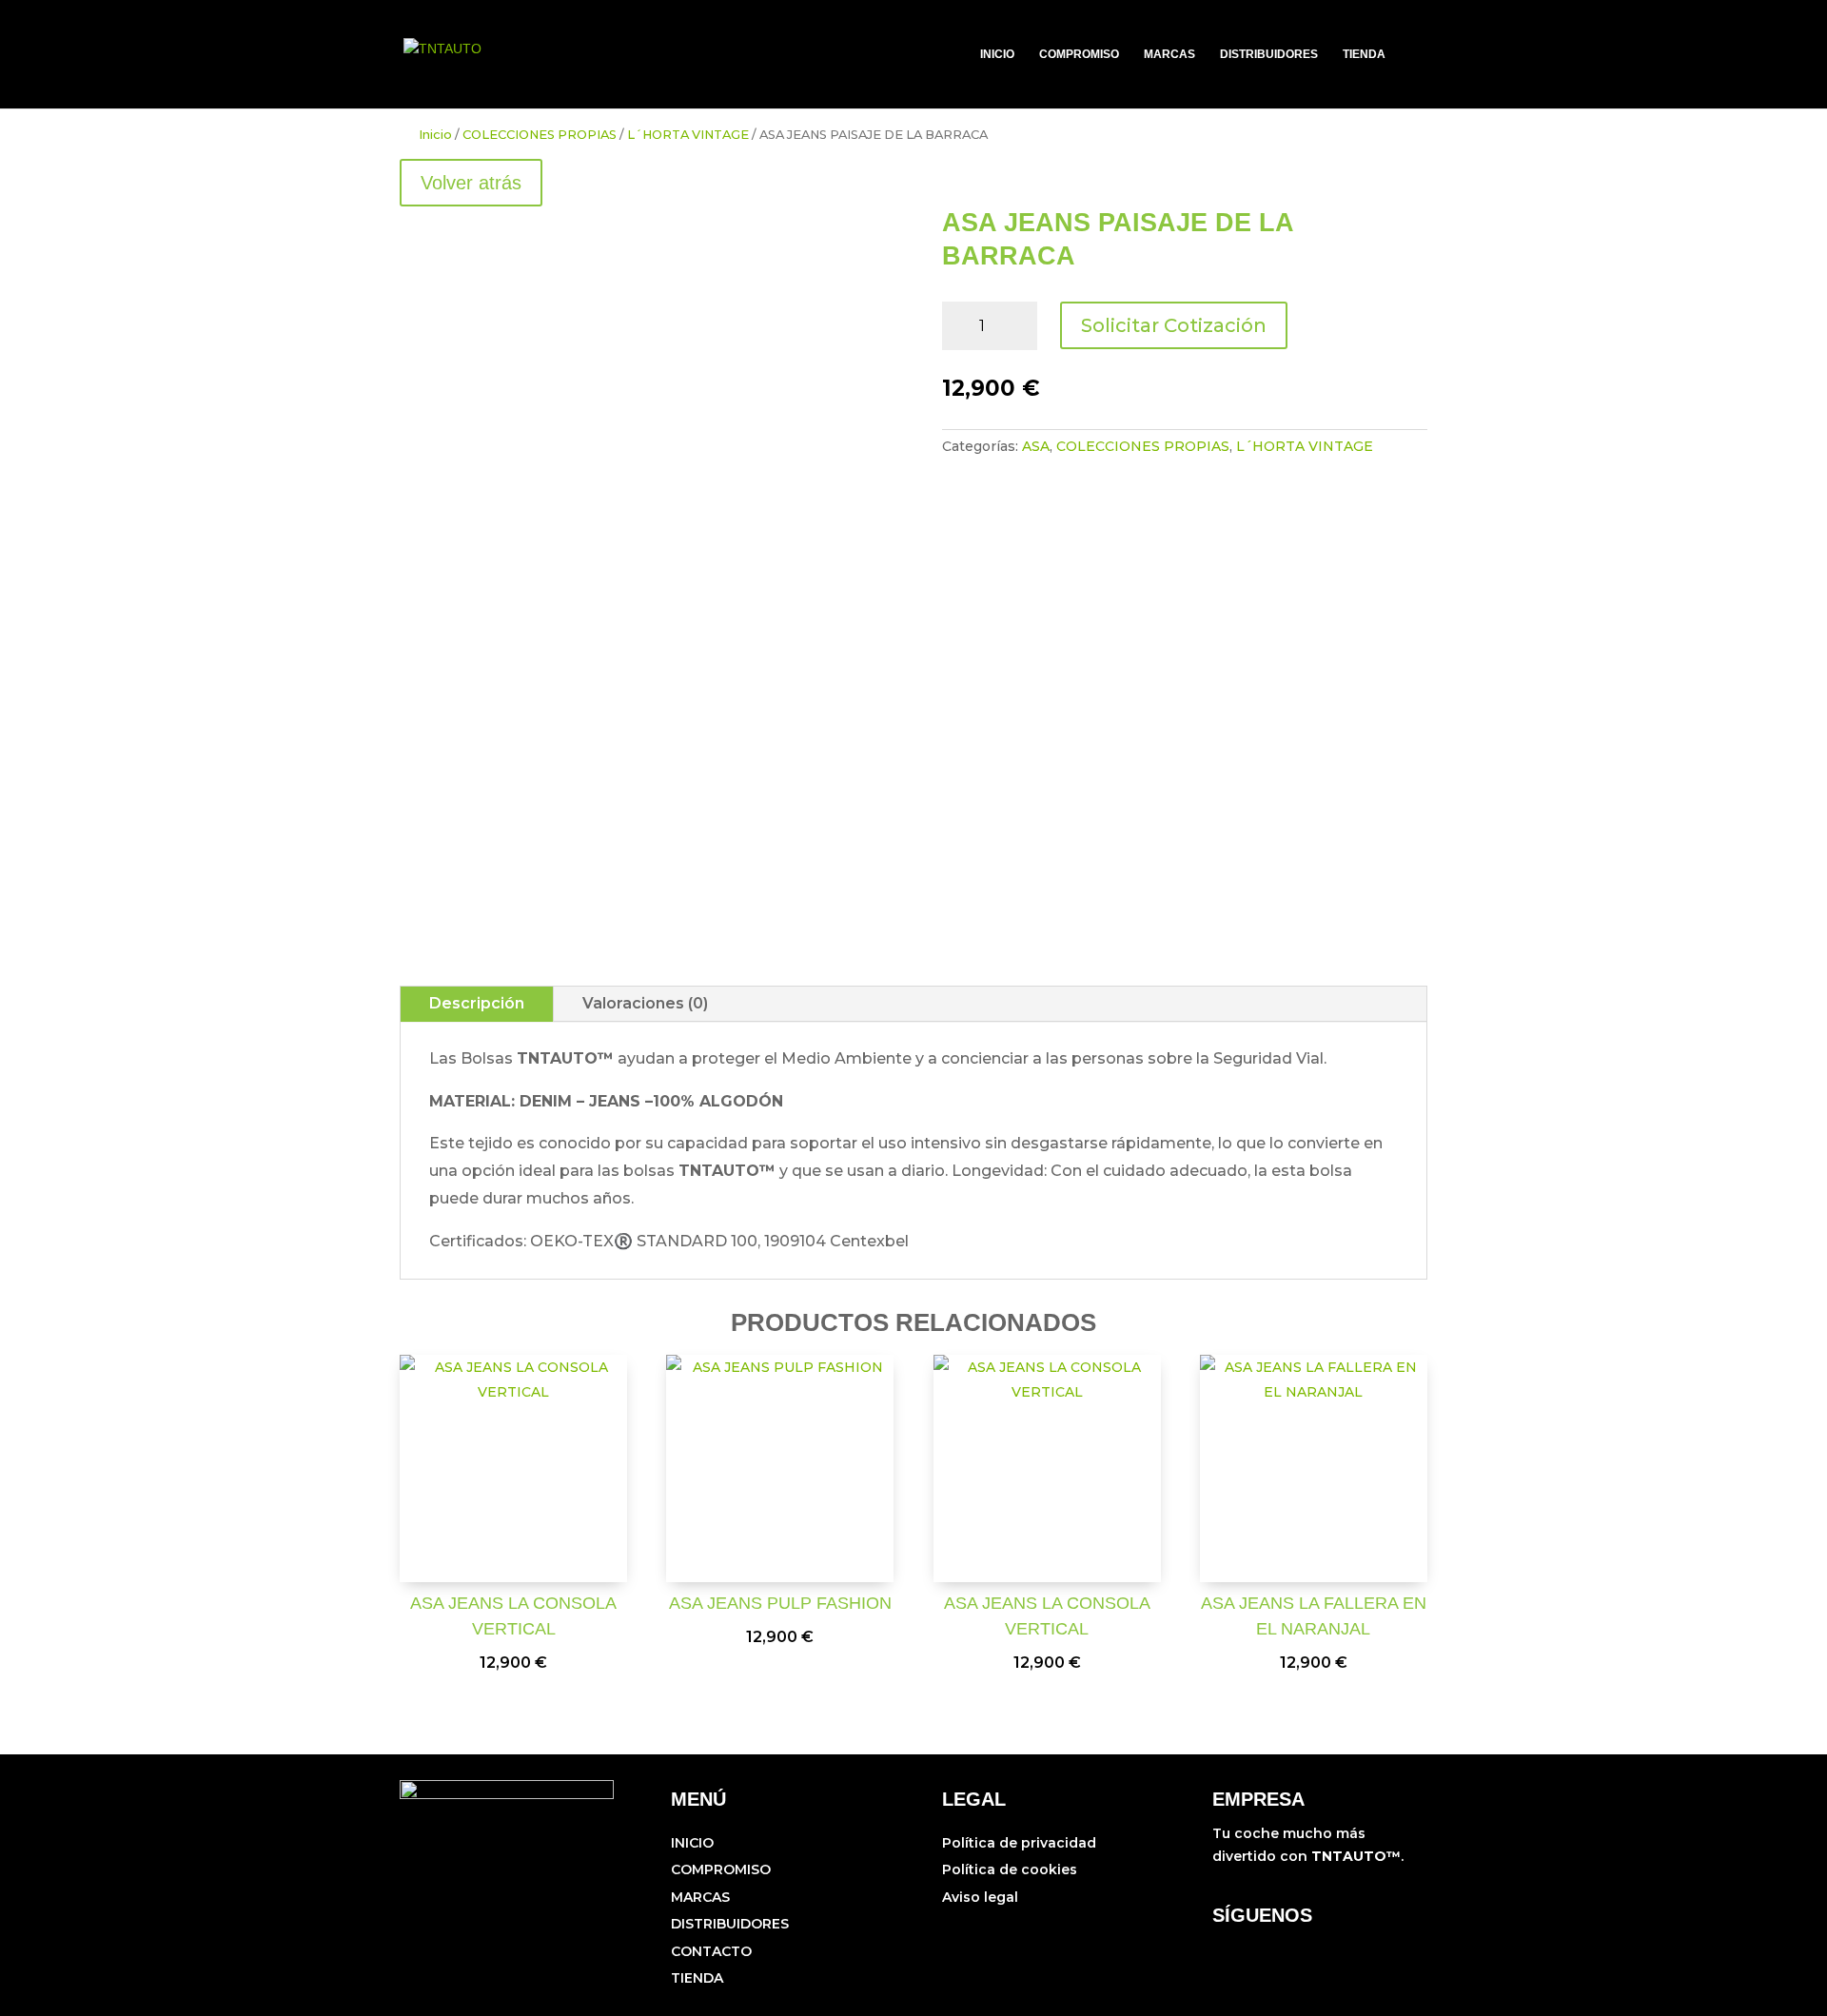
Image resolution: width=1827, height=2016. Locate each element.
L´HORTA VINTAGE (688, 135)
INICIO (997, 54)
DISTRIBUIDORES (1269, 54)
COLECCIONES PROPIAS (540, 135)
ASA (1036, 446)
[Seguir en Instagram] (1218, 1953)
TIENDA (1364, 54)
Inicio (435, 135)
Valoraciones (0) (645, 1003)
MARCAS (1169, 54)
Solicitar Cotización (1174, 325)
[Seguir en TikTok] (1256, 1953)
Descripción (477, 1003)
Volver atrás (471, 183)
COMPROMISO (1079, 54)
